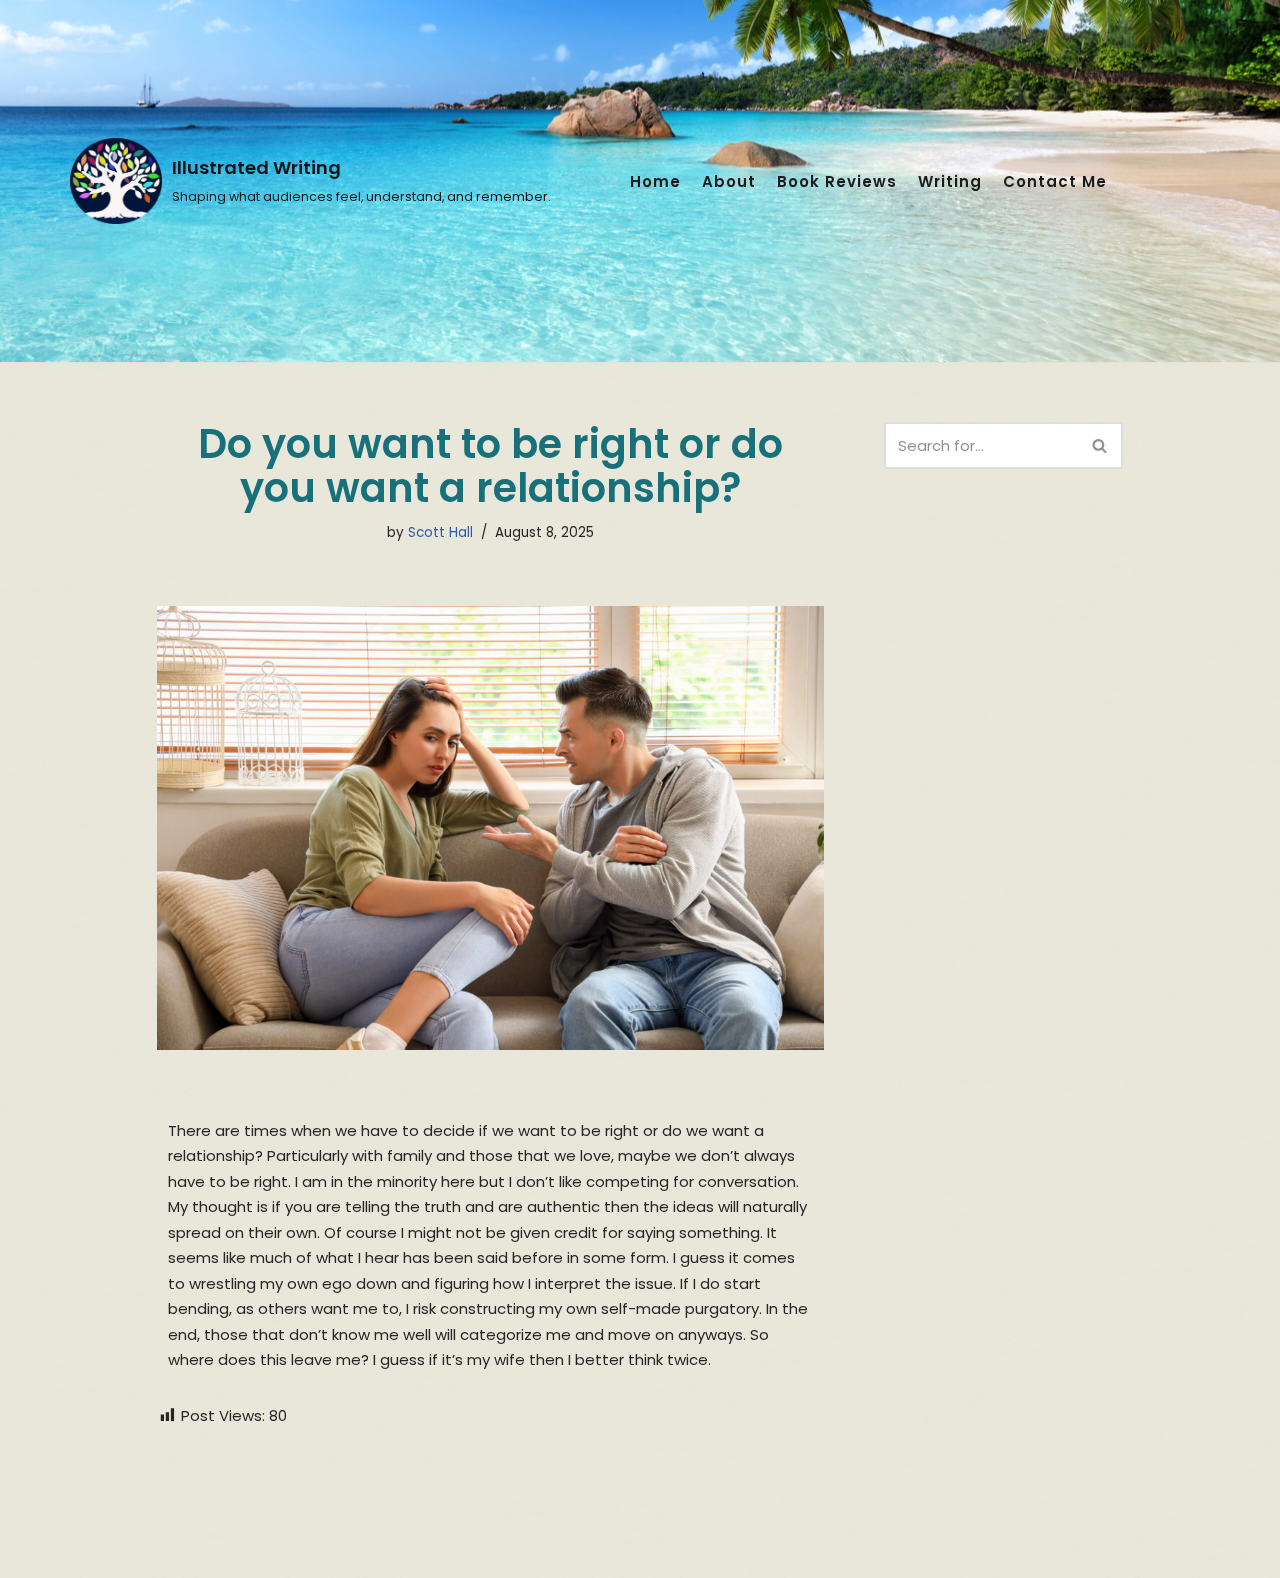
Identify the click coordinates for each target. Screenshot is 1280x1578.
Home (655, 181)
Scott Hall (440, 532)
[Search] (1100, 445)
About (729, 181)
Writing (950, 181)
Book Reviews (837, 181)
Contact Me (1055, 181)
